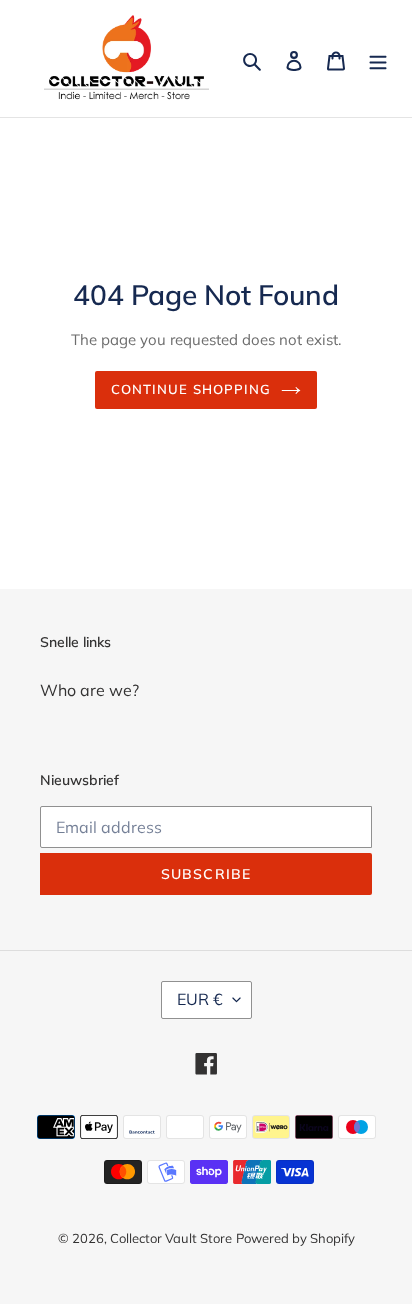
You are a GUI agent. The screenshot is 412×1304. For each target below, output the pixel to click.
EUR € (200, 999)
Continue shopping (191, 389)
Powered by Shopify (295, 1238)
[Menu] (378, 59)
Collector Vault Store (171, 1238)
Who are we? (89, 690)
